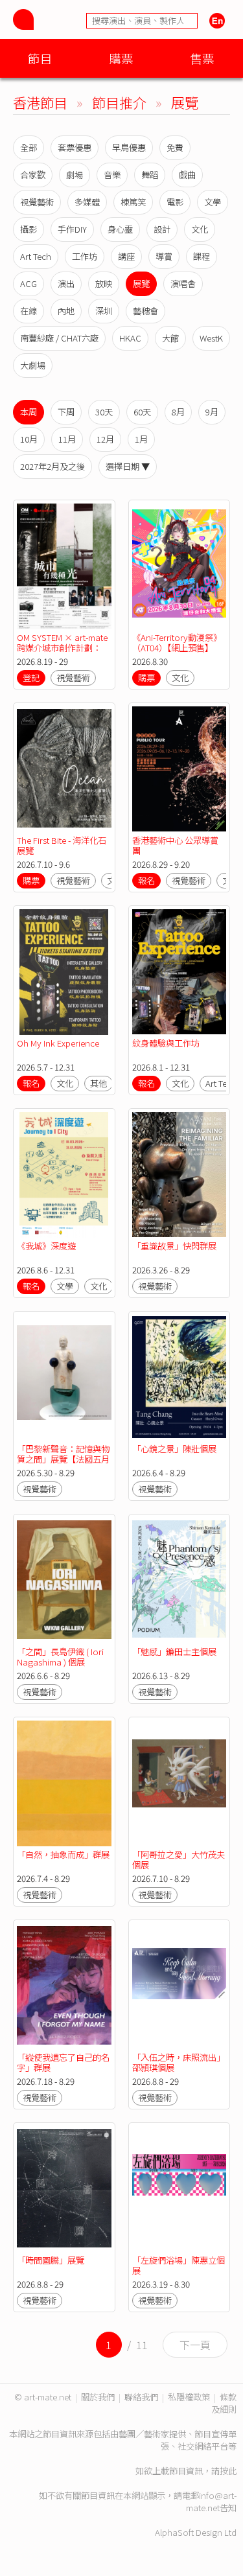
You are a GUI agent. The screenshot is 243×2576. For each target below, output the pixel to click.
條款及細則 (224, 2403)
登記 (31, 678)
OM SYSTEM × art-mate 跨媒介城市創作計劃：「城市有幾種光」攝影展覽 (63, 653)
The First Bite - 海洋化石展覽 (62, 845)
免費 (175, 147)
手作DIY (72, 229)
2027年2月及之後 (52, 466)
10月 (29, 439)
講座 (126, 256)
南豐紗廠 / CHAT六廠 (59, 338)
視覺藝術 (37, 202)
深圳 (104, 311)
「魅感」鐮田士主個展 (174, 1652)
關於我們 (98, 2397)
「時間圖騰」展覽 (51, 2260)
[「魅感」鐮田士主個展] (179, 1581)
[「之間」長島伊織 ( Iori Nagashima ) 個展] (64, 1581)
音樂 (112, 175)
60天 (142, 412)
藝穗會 (145, 311)
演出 (66, 284)
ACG (29, 284)
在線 (29, 311)
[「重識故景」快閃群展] (179, 1175)
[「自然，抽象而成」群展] (64, 1783)
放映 (104, 284)
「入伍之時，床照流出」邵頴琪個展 (179, 2062)
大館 (170, 338)
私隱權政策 (189, 2397)
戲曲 (187, 175)
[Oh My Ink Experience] (64, 972)
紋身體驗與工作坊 (166, 1043)
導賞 (164, 256)
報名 (146, 880)
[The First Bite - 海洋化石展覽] (64, 769)
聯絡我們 (141, 2397)
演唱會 (183, 284)
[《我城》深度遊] (64, 1175)
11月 (67, 439)
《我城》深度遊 (46, 1246)
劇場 (75, 175)
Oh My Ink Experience (58, 1043)
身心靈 (120, 229)
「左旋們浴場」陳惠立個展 (179, 2265)
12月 (105, 439)
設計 (162, 229)
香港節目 (40, 102)
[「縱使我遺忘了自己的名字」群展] (64, 1986)
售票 (202, 58)
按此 (228, 2471)
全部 (29, 147)
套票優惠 (75, 147)
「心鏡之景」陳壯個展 (174, 1449)
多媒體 (87, 202)
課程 (202, 256)
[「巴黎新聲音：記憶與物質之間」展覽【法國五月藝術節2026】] (64, 1378)
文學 (213, 202)
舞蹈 (150, 175)
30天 (104, 412)
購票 (121, 58)
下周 (66, 412)
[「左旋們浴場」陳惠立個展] (179, 2189)
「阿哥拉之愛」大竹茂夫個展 (179, 1860)
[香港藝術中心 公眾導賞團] (179, 769)
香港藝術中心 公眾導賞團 (175, 845)
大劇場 (33, 365)
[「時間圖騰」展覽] (64, 2189)
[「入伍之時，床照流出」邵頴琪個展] (179, 1986)
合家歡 (33, 175)
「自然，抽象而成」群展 (63, 1854)
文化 (200, 229)
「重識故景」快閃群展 (174, 1246)
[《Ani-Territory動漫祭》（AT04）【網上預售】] (179, 566)
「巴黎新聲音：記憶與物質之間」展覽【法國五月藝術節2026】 (63, 1459)
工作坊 (85, 256)
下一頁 (195, 2345)
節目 (40, 58)
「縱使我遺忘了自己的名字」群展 (63, 2062)
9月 (212, 412)
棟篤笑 (133, 202)
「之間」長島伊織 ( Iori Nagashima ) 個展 (60, 1657)
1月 (141, 439)
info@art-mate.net (211, 2501)
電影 (175, 202)
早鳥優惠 (129, 147)
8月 (178, 412)
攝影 (29, 229)
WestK (211, 338)
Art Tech (36, 256)
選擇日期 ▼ (128, 466)
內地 (66, 311)
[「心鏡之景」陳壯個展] (179, 1378)
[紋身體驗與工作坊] (179, 972)
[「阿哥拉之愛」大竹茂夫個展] (179, 1783)
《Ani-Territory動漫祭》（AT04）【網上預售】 (177, 643)
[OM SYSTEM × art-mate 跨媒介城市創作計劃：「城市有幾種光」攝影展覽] (64, 566)
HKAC (130, 338)
